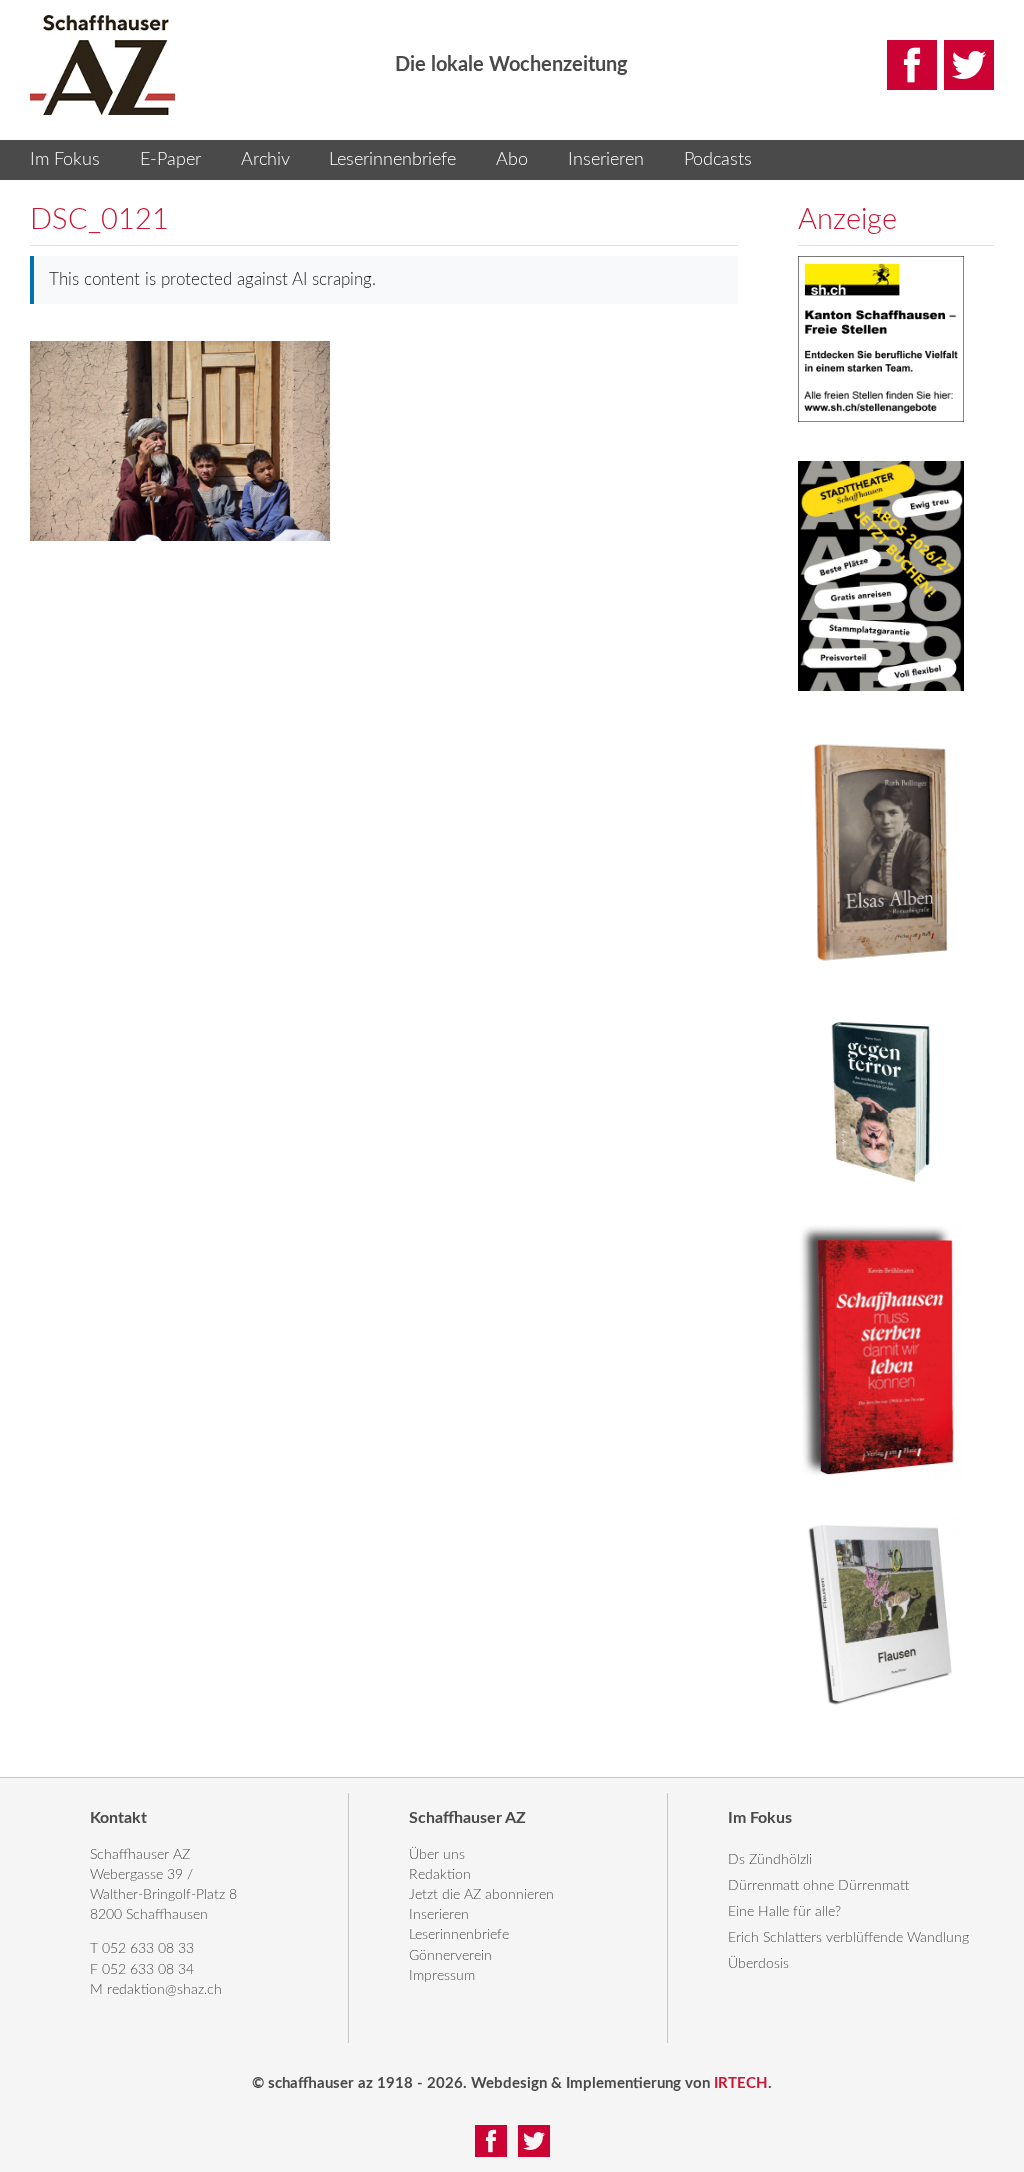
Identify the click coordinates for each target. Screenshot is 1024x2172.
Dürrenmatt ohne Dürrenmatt (818, 1886)
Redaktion (440, 1875)
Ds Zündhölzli (770, 1860)
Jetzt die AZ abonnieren (481, 1895)
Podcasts (718, 160)
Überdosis (758, 1964)
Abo (512, 160)
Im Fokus (65, 160)
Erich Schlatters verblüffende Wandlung (848, 1938)
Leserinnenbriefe (392, 160)
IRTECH (741, 2083)
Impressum (442, 1976)
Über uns (437, 1855)
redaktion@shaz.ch (164, 1990)
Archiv (265, 160)
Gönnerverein (450, 1956)
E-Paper (170, 160)
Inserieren (606, 160)
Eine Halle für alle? (784, 1912)
